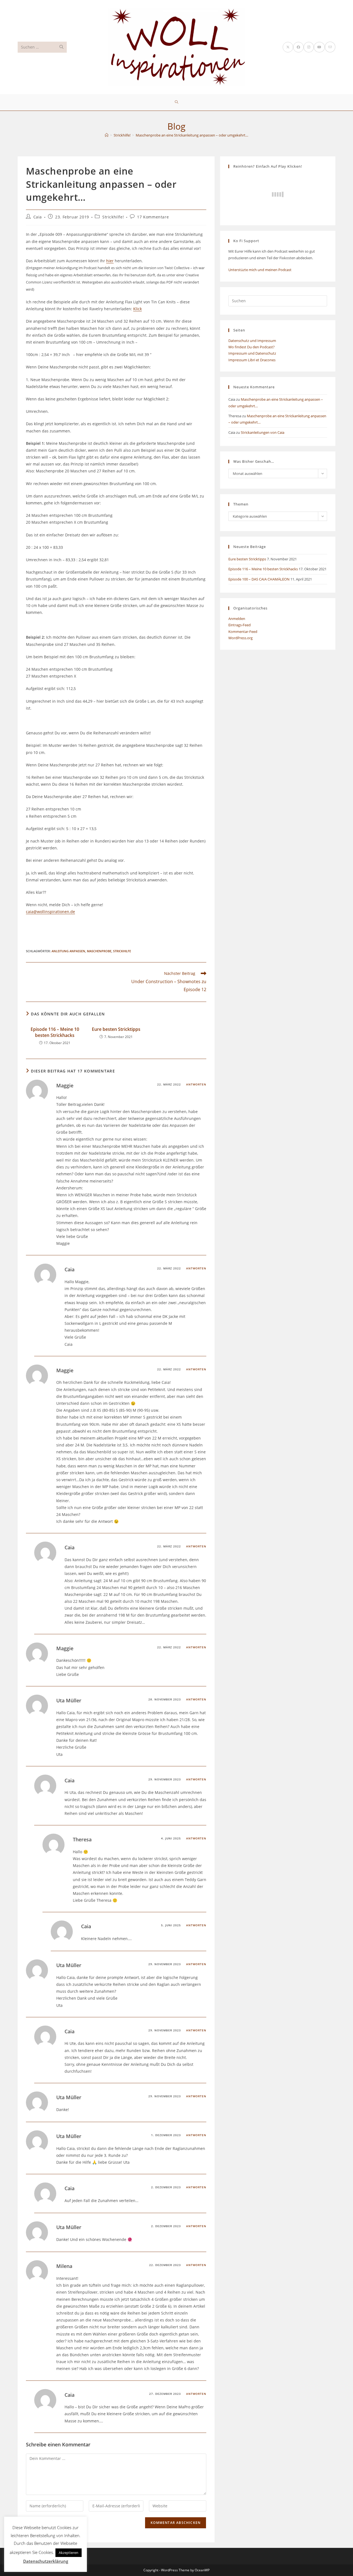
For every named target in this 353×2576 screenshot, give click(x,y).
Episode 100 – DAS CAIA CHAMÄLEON (259, 579)
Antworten (196, 1084)
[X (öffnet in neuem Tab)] (288, 47)
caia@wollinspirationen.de (50, 912)
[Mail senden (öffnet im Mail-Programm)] (330, 47)
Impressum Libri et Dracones (252, 360)
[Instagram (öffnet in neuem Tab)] (309, 47)
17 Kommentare (153, 217)
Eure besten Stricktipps (116, 1029)
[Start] (107, 135)
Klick (137, 309)
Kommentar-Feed (243, 632)
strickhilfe (122, 951)
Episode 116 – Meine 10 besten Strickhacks (55, 1032)
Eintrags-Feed (240, 625)
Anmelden (237, 619)
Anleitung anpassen (68, 951)
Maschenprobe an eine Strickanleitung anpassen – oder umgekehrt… (192, 135)
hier (110, 261)
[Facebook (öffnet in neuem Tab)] (298, 47)
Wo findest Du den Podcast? (252, 347)
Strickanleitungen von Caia (263, 432)
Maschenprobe (99, 951)
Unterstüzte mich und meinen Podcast (260, 270)
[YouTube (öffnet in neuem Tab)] (319, 47)
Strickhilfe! (113, 217)
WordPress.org (240, 638)
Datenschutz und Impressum (252, 341)
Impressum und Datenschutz (252, 353)
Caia (38, 217)
